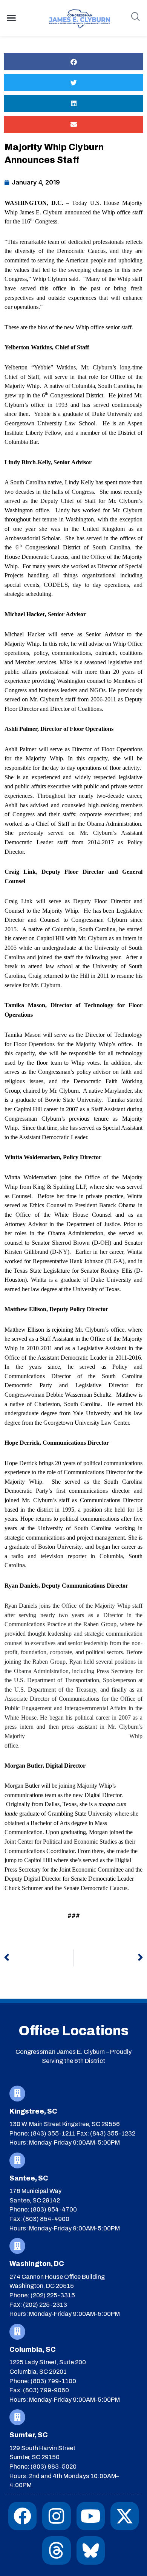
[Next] (109, 1958)
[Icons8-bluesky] (91, 2550)
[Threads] (56, 2550)
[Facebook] (22, 2516)
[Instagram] (56, 2516)
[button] (11, 18)
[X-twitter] (125, 2516)
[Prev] (39, 1958)
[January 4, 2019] (32, 182)
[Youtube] (91, 2516)
